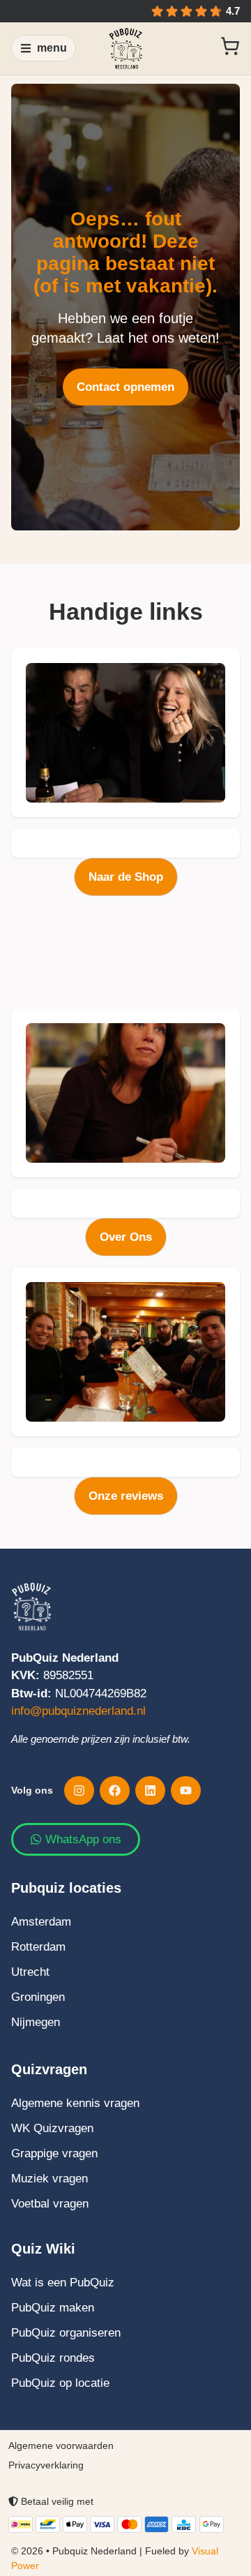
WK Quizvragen (52, 2128)
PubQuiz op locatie (60, 2383)
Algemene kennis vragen (75, 2103)
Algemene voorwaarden (61, 2445)
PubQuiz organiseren (66, 2333)
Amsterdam (41, 1922)
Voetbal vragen (50, 2204)
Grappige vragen (54, 2153)
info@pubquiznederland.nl (78, 1711)
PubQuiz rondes (53, 2358)
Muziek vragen (50, 2179)
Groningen (38, 1997)
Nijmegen (36, 2022)
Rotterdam (38, 1947)
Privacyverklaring (46, 2465)
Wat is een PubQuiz (63, 2283)
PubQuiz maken (53, 2308)
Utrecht (30, 1972)
